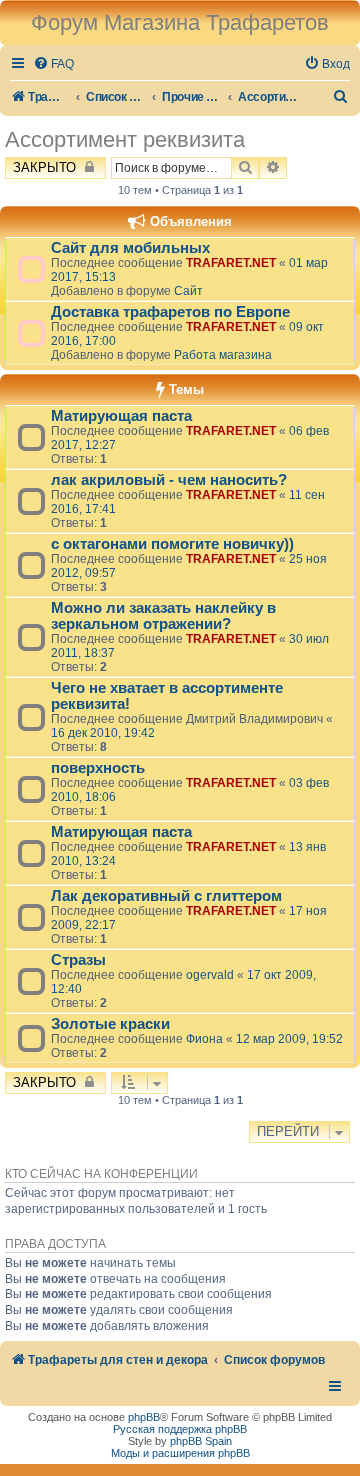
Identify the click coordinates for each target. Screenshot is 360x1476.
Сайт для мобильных (130, 248)
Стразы (78, 960)
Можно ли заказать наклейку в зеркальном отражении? (163, 616)
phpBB (144, 1417)
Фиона (204, 1039)
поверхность (98, 768)
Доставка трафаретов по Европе (170, 312)
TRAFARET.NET (231, 263)
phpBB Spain (201, 1441)
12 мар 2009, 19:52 (289, 1039)
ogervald (210, 975)
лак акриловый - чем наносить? (169, 480)
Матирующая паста (121, 416)
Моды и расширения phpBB (180, 1453)
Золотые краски (110, 1024)
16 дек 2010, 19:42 (103, 733)
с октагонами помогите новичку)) (172, 544)
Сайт (188, 291)
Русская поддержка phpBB (180, 1429)
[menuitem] (53, 64)
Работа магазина (223, 355)
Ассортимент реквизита (125, 139)
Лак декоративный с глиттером (166, 896)
